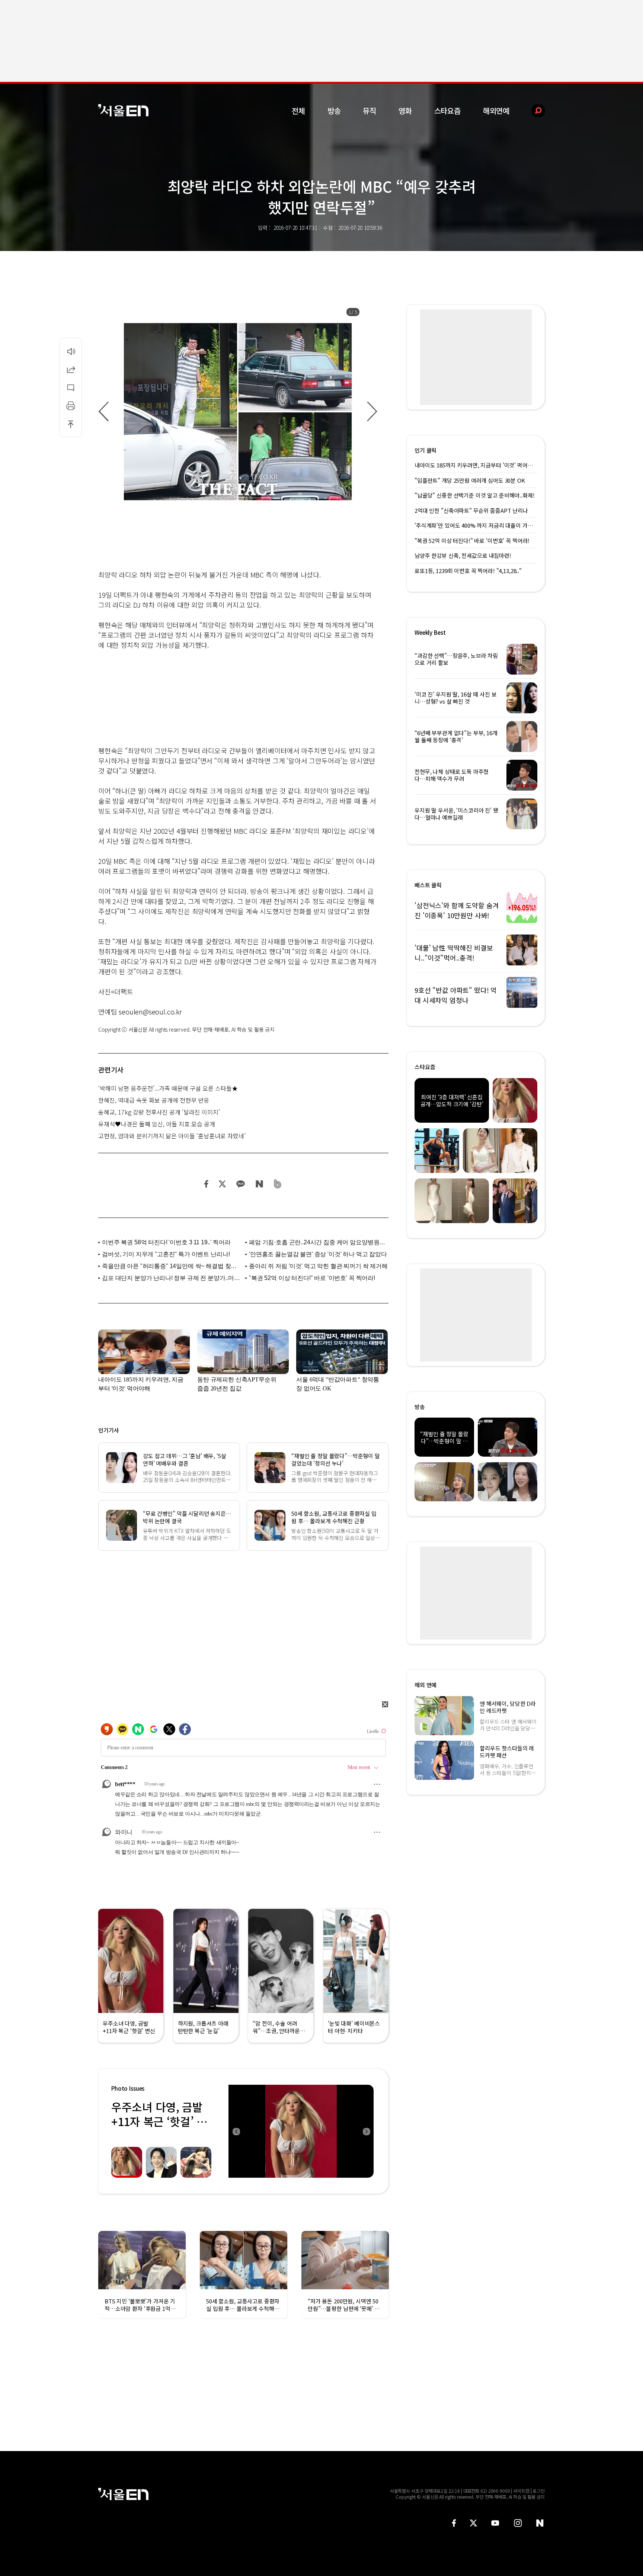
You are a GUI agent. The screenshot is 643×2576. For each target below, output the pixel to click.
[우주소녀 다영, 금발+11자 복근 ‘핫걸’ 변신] (301, 2131)
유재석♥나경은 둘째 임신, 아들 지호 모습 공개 (157, 1124)
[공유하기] (71, 369)
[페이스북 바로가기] (454, 2523)
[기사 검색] (533, 111)
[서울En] (123, 110)
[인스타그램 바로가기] (518, 2523)
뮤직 (370, 111)
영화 (405, 111)
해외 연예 (426, 1685)
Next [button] (366, 2131)
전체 (298, 111)
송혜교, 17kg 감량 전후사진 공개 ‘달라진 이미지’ (159, 1112)
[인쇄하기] (71, 406)
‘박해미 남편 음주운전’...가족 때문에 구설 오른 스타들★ (168, 1088)
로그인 (539, 2491)
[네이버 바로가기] (540, 2523)
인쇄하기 (71, 406)
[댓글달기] (71, 387)
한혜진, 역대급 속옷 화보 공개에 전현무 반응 (154, 1100)
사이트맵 (521, 2491)
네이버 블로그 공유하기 (259, 1184)
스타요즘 (447, 111)
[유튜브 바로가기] (495, 2523)
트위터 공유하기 (222, 1184)
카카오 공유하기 (240, 1184)
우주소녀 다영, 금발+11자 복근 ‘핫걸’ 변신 (159, 2121)
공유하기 (71, 369)
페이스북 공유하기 (207, 1184)
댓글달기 (71, 387)
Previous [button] (236, 2131)
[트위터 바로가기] (473, 2523)
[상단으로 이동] (71, 424)
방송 (334, 111)
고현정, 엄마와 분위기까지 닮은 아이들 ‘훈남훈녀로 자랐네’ (172, 1136)
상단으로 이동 (71, 424)
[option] (238, 412)
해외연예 (496, 111)
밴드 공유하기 (278, 1184)
